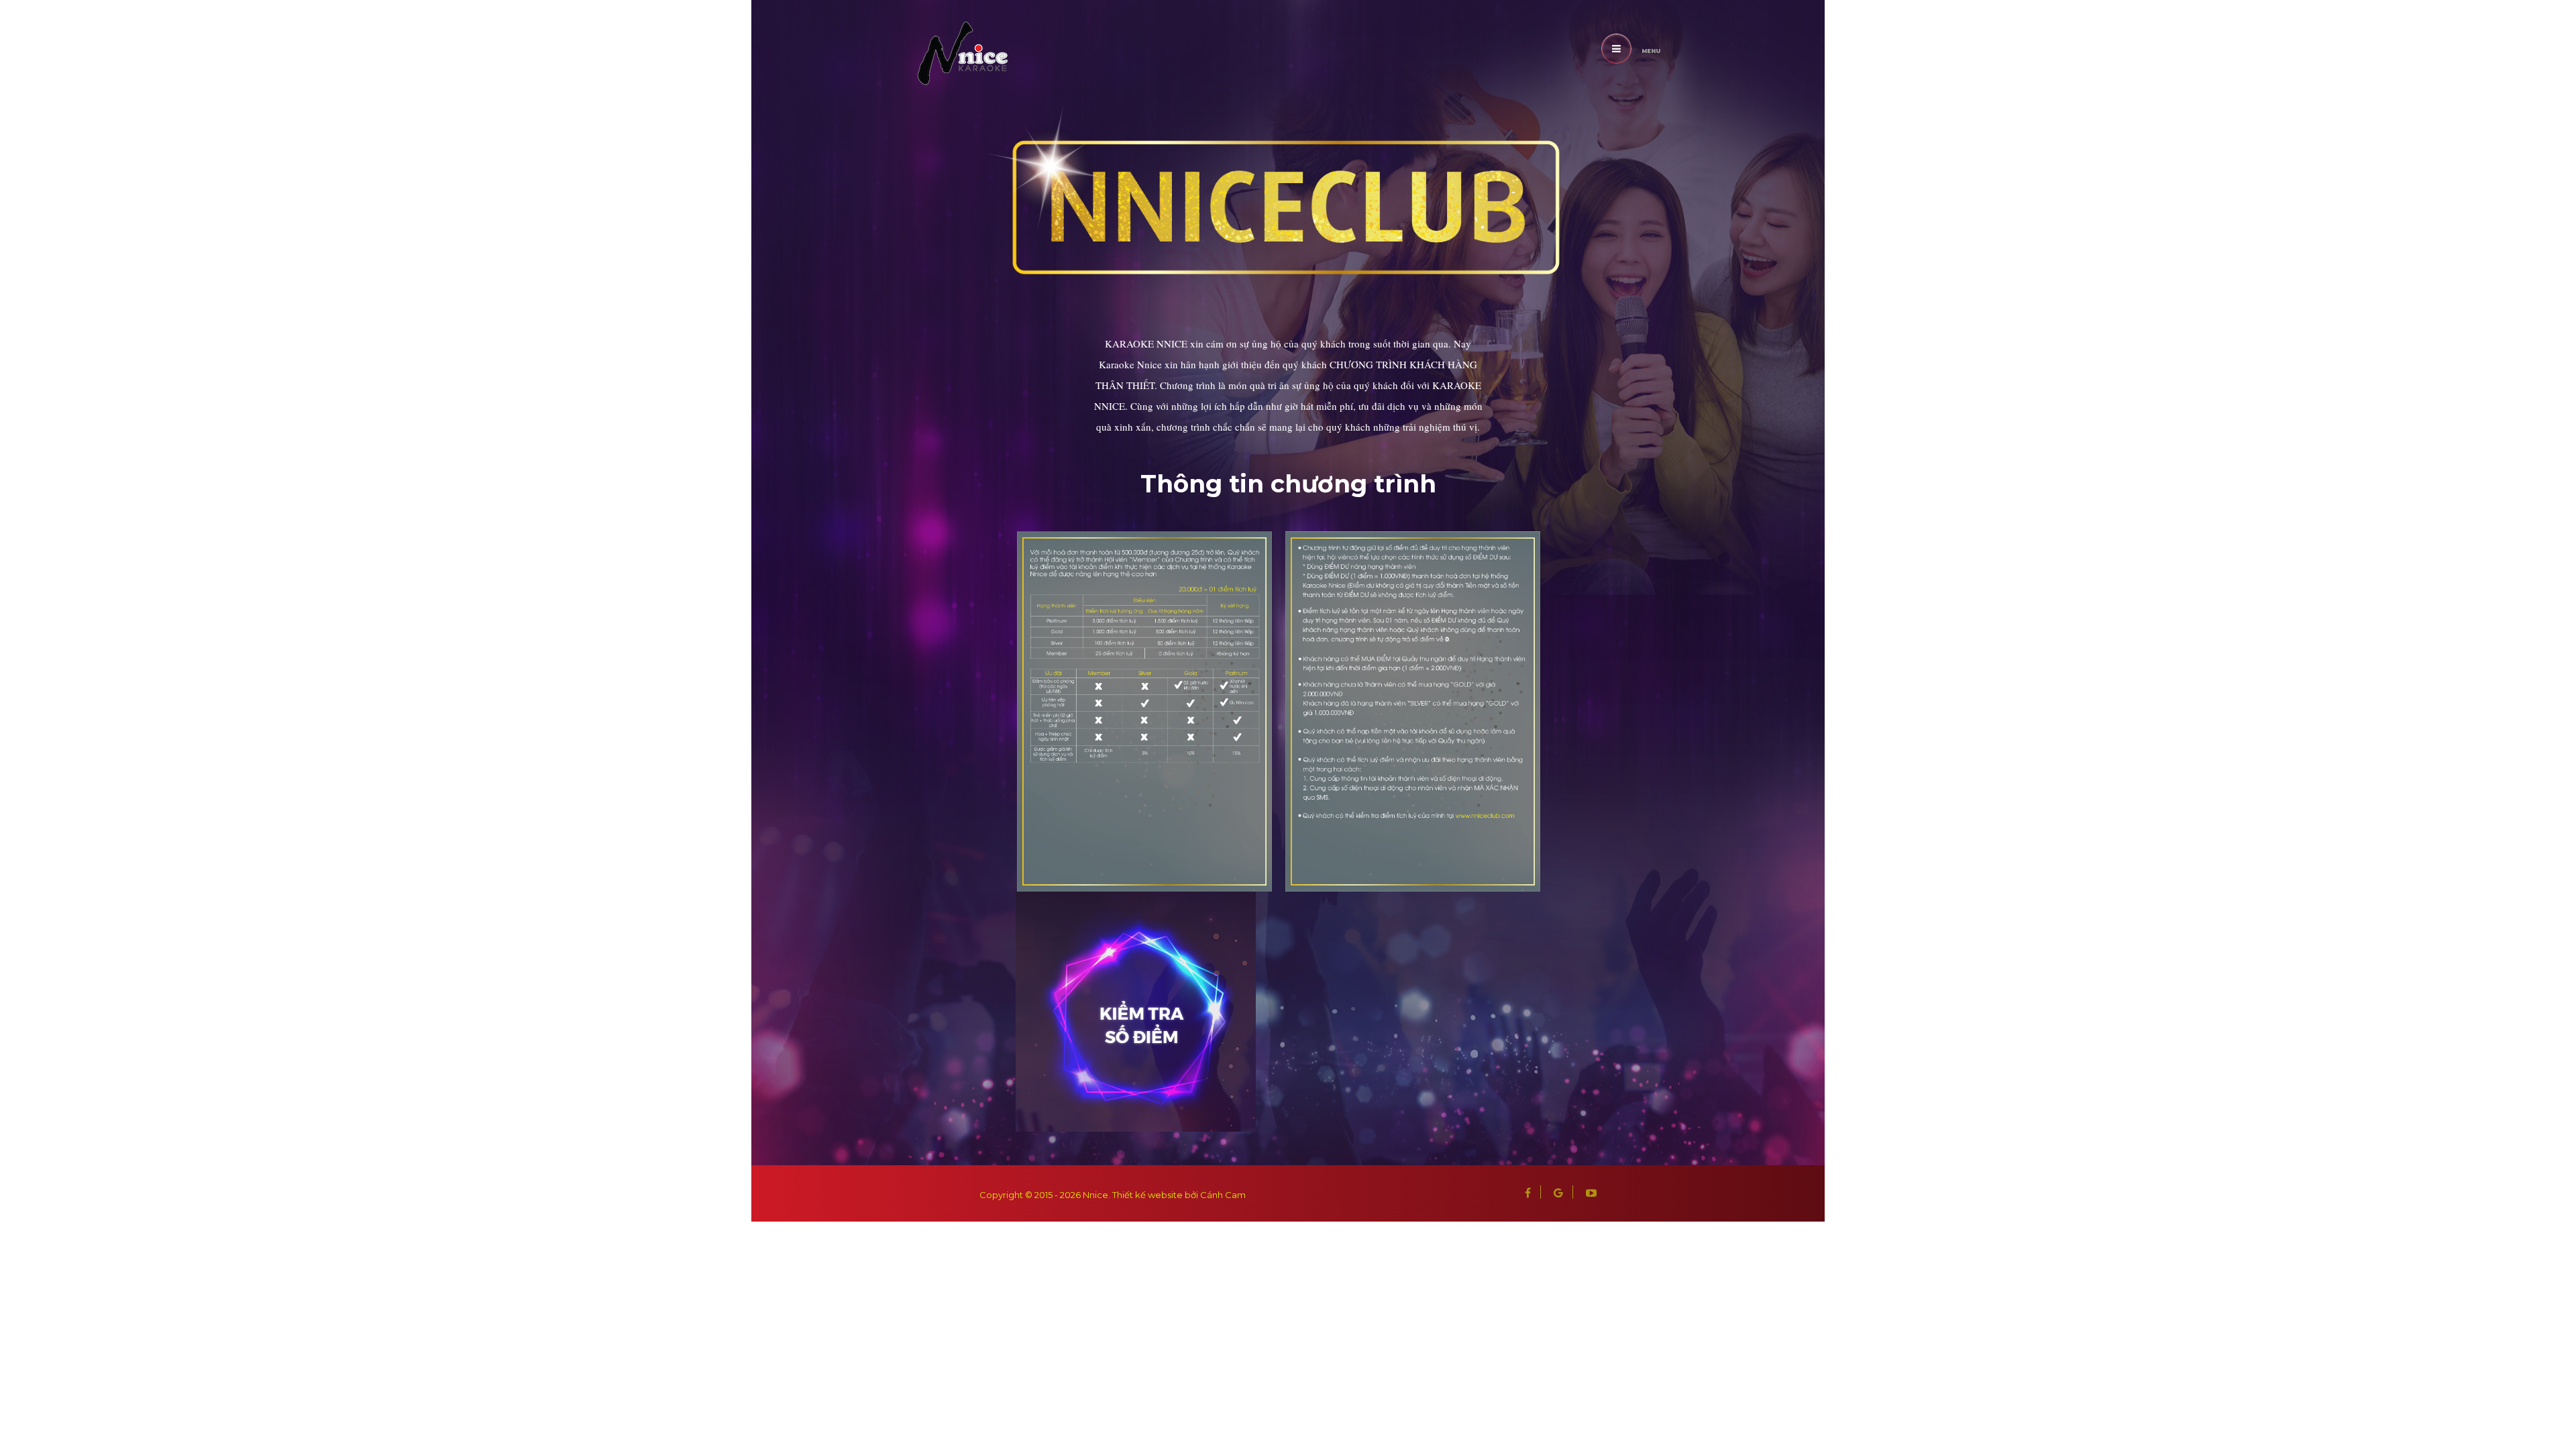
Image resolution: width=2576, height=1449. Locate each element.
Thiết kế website (1147, 1195)
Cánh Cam (1223, 1195)
